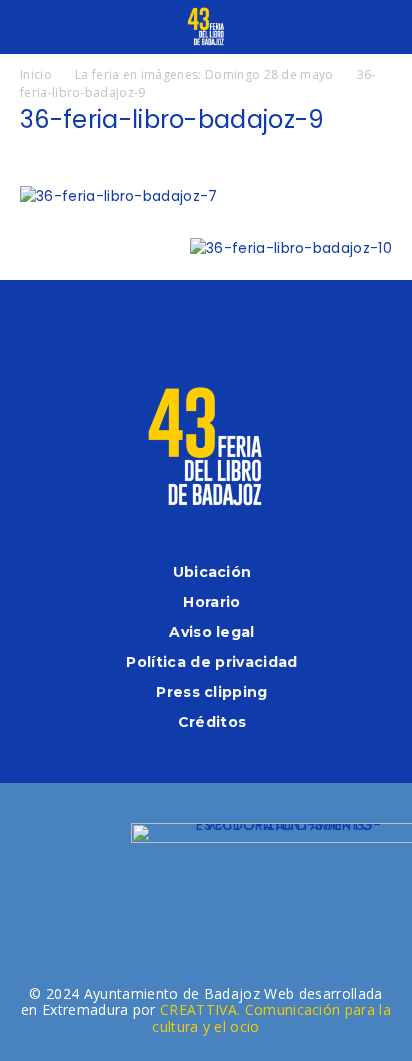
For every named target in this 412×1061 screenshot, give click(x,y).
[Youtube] (285, 326)
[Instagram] (179, 326)
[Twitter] (232, 326)
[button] (34, 27)
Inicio (36, 74)
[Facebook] (127, 326)
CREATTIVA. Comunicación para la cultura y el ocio (271, 1018)
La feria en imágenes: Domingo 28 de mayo (204, 74)
